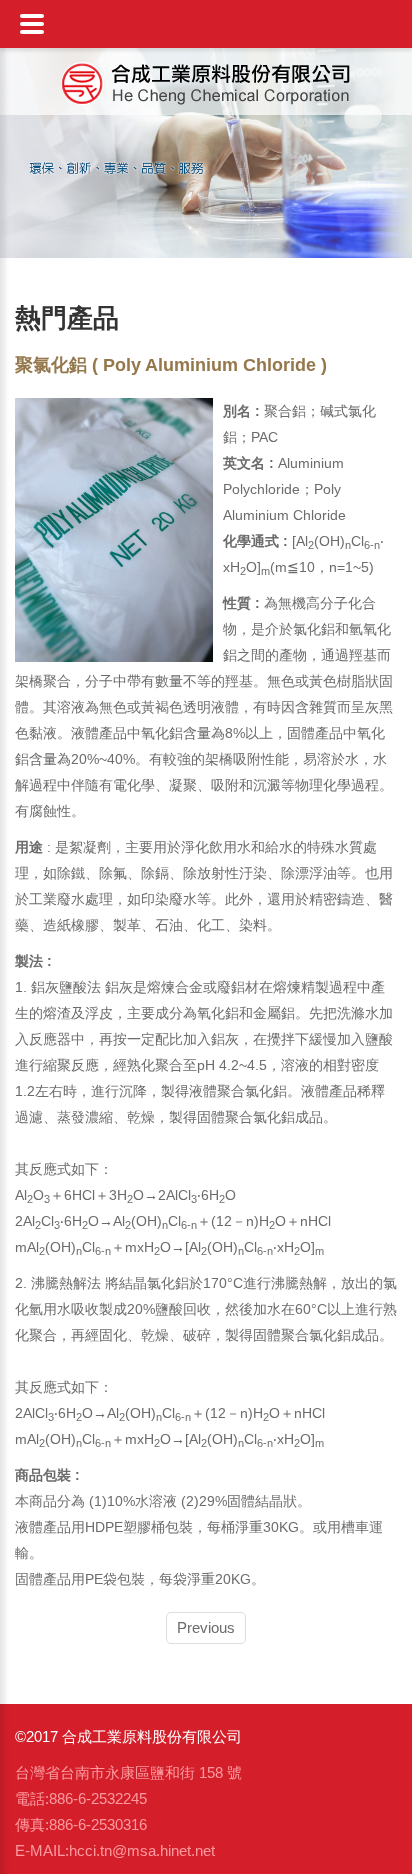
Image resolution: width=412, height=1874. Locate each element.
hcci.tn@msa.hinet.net (142, 1850)
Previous (206, 1627)
